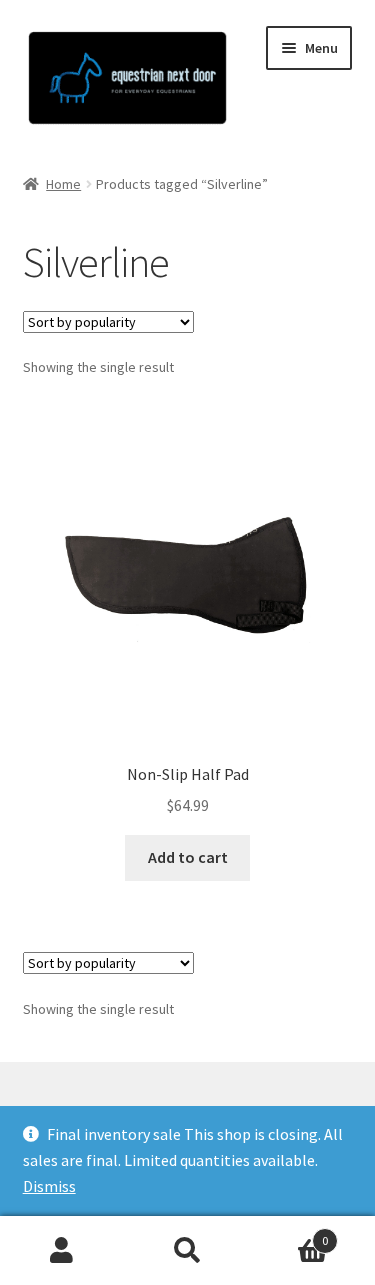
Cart (289, 1233)
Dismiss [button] (49, 1186)
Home (63, 184)
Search (187, 1251)
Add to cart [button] (188, 857)
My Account (62, 1251)
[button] (42, 64)
